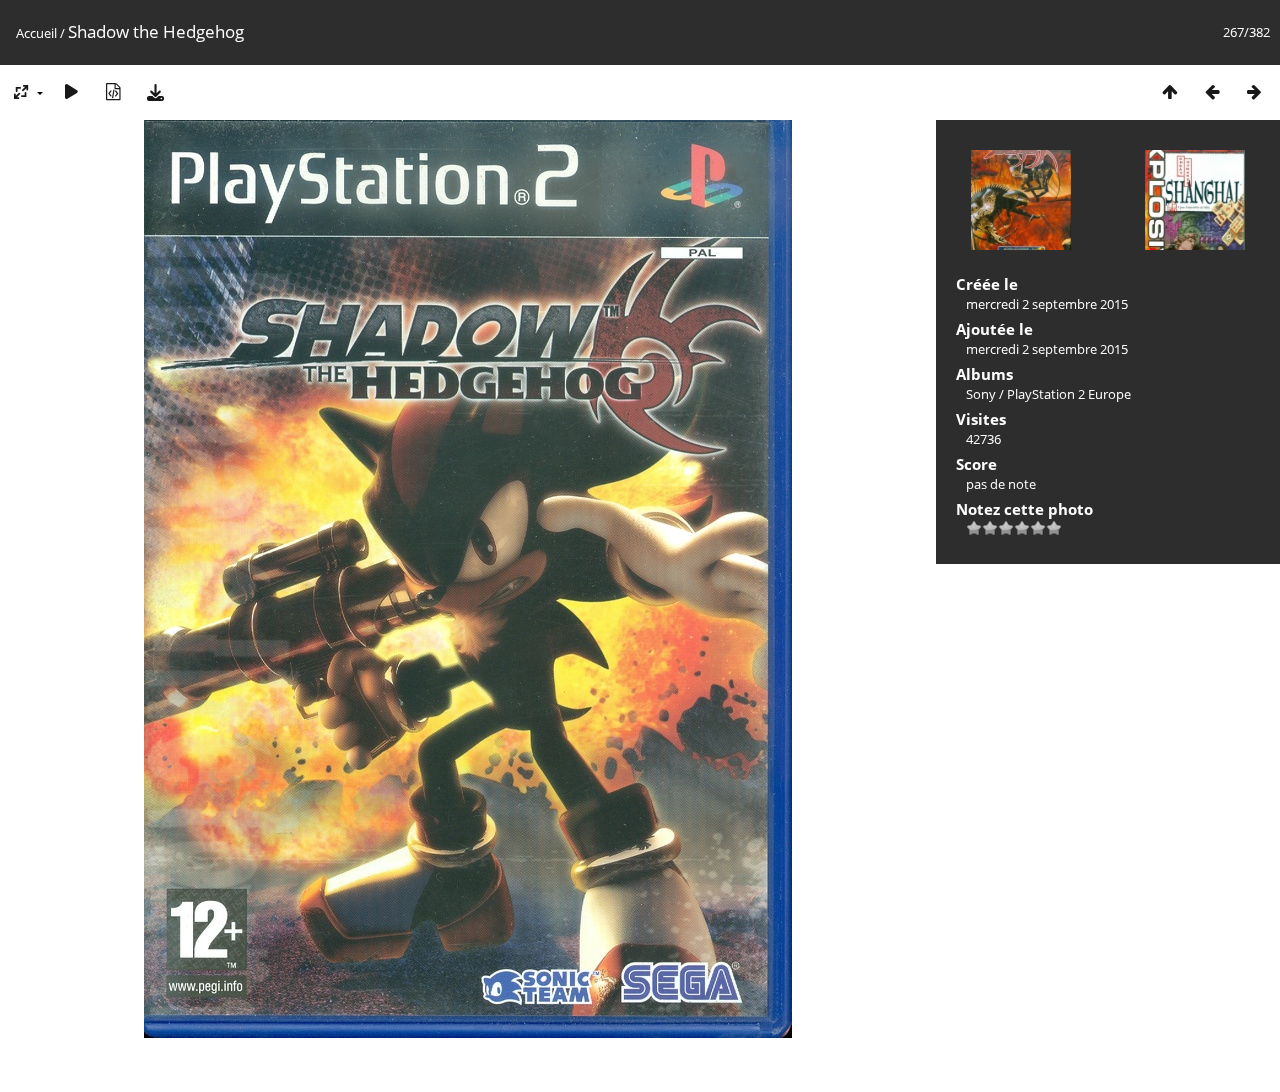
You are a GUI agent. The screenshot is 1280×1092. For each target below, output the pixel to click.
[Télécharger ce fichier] (155, 91)
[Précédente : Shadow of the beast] (1212, 91)
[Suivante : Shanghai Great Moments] (1254, 91)
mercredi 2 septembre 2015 (1047, 304)
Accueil (36, 33)
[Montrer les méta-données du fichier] (113, 91)
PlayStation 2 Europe (1069, 394)
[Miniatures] (1170, 91)
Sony (981, 394)
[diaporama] (71, 91)
